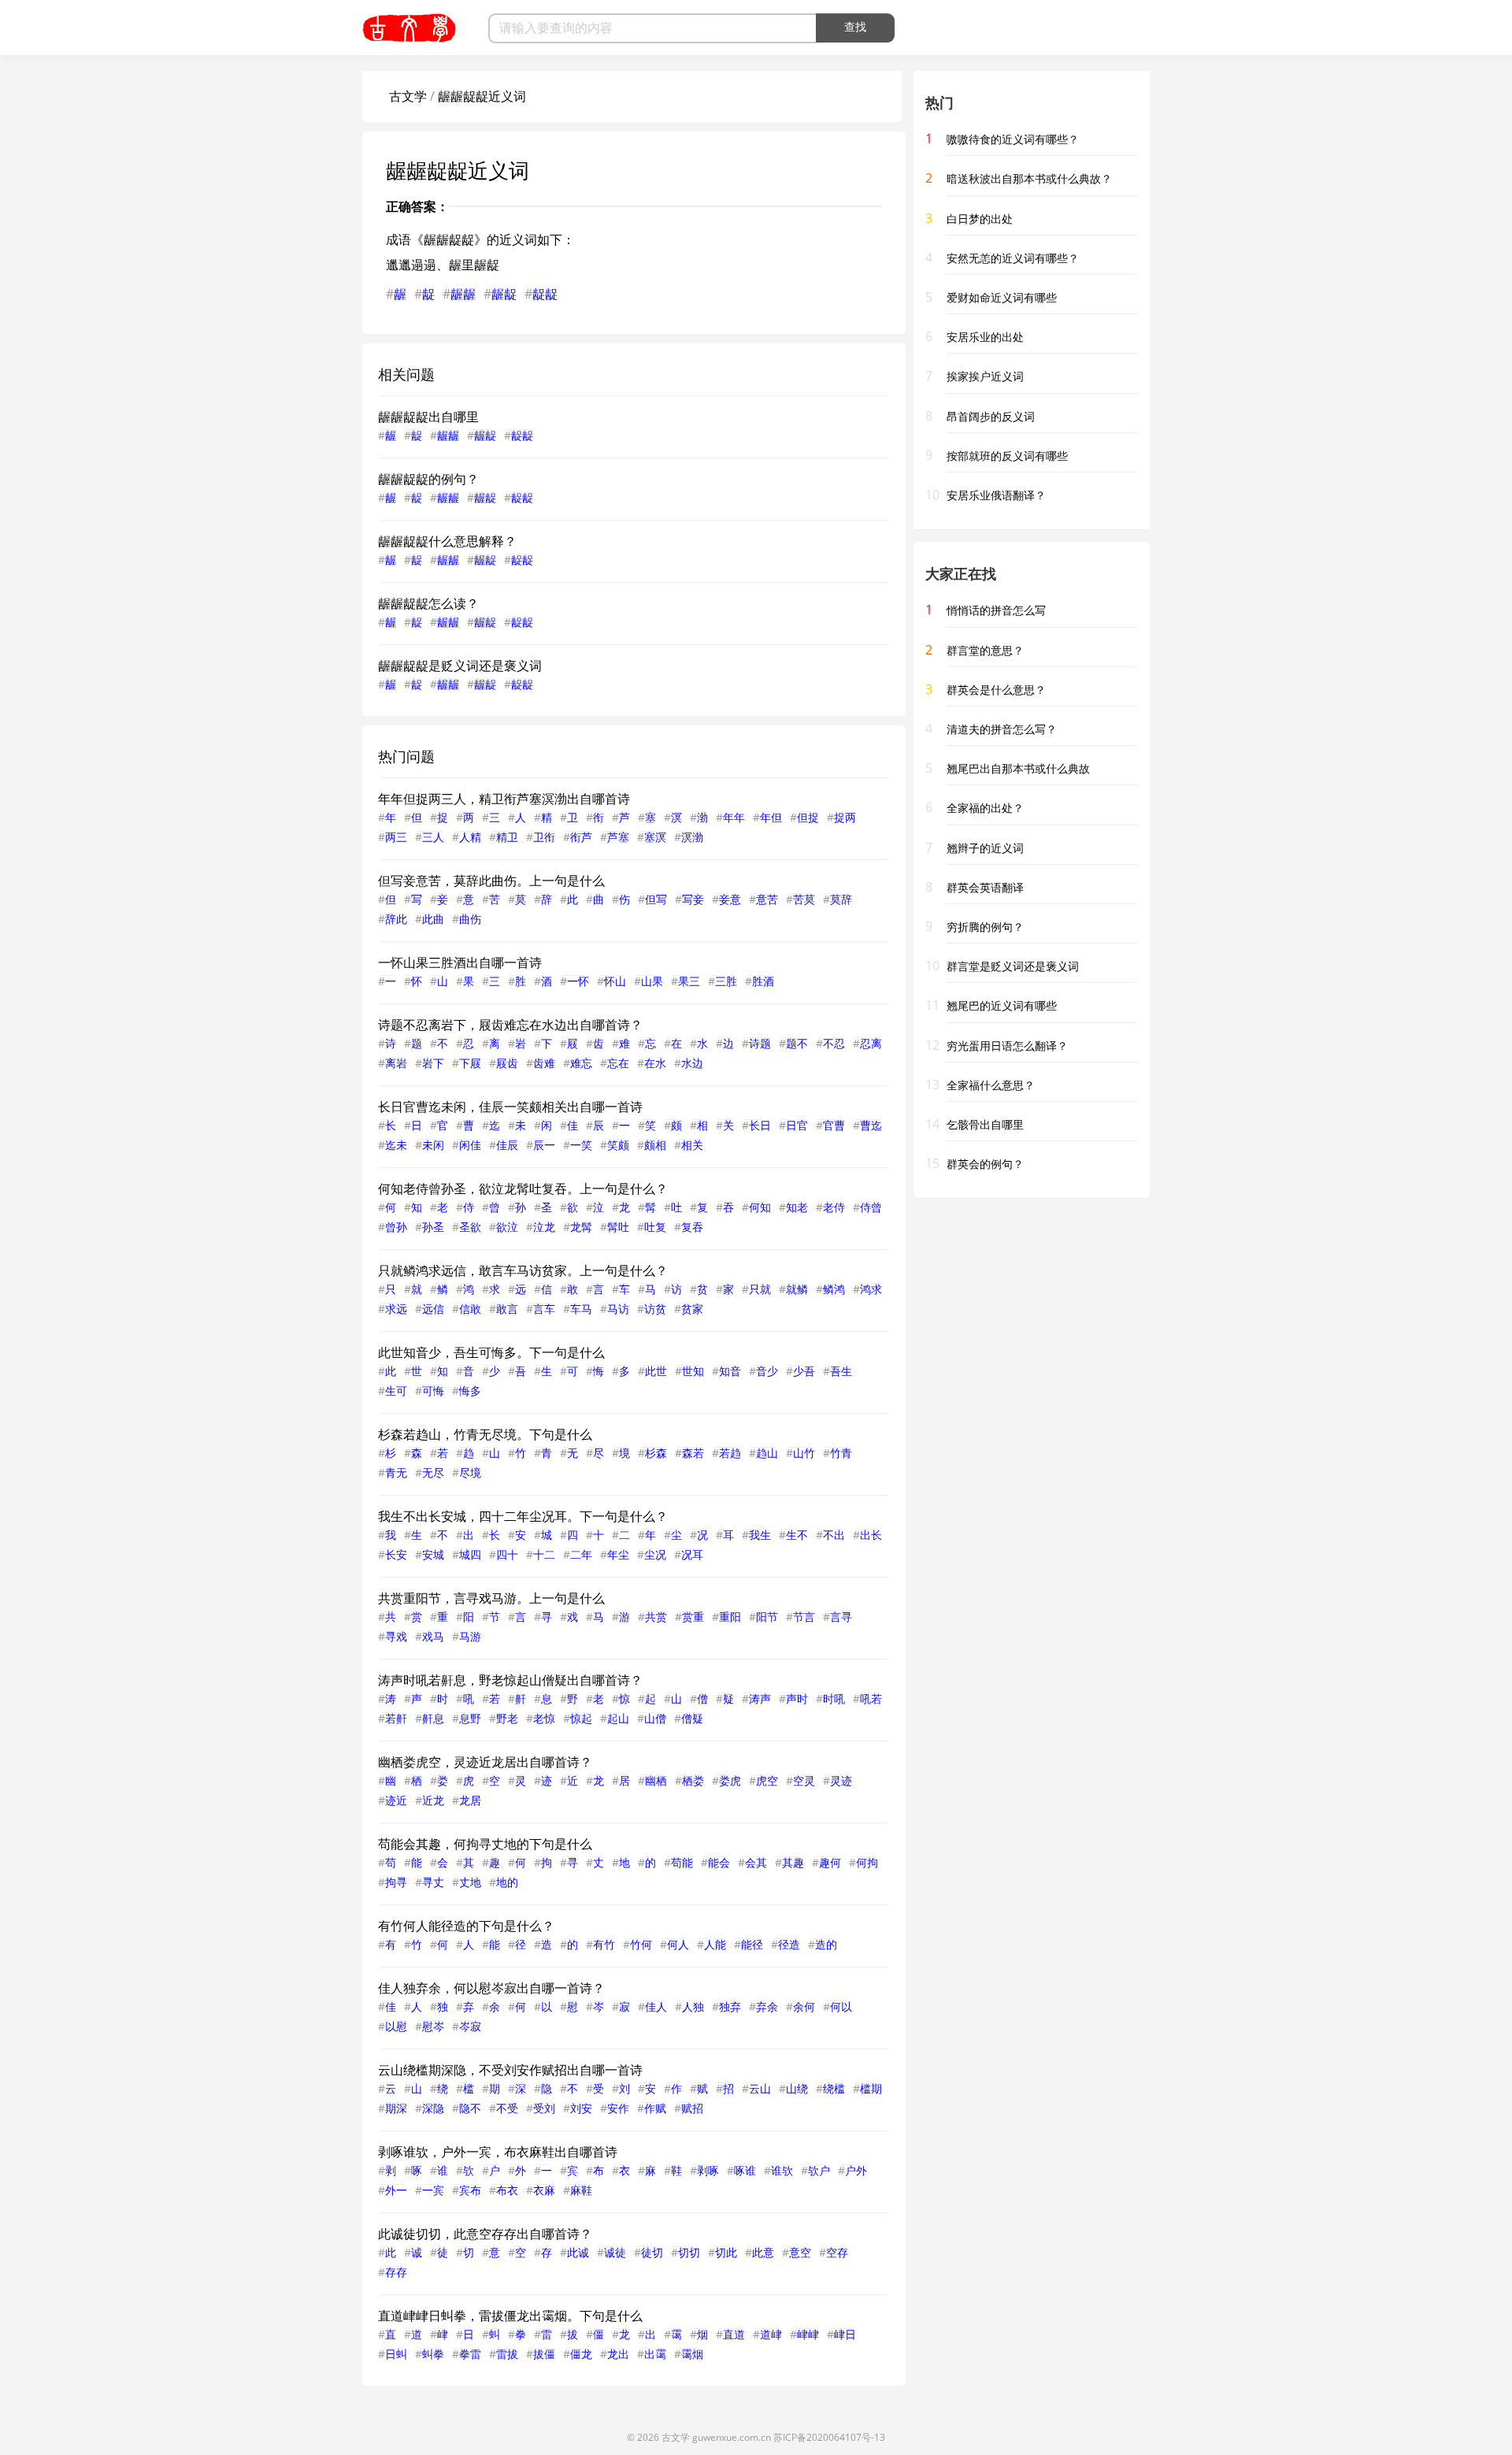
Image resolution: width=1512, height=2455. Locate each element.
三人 (433, 837)
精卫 (507, 837)
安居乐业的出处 (985, 337)
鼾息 (433, 1718)
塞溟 (655, 837)
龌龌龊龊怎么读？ (428, 603)
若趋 (730, 1453)
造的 (826, 1944)
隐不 (470, 2108)
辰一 (544, 1145)
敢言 (507, 1309)
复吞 (692, 1227)
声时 (797, 1698)
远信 (433, 1309)
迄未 (396, 1145)
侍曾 (871, 1207)
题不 (797, 1043)
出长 (871, 1535)
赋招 (692, 2108)
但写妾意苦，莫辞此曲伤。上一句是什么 (491, 881)
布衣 (507, 2190)
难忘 (581, 1063)
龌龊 (504, 294)
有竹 (604, 1944)
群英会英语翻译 (985, 887)
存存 (396, 2272)
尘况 (655, 1554)
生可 (396, 1391)
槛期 (871, 2088)
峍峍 (808, 2334)
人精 (470, 837)
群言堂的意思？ (985, 650)
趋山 (767, 1453)
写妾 (693, 899)
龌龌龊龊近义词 (482, 96)
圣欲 (470, 1227)
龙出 (618, 2354)
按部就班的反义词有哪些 (1007, 456)
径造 (789, 1944)
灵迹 (841, 1780)
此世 (656, 1371)
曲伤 (470, 919)
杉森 (656, 1453)
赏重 (693, 1617)
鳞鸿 (834, 1289)
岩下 (433, 1063)
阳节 (767, 1617)
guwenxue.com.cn (732, 2437)
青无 (396, 1472)
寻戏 (396, 1636)
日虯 (396, 2354)
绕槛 (834, 2088)
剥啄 (708, 2170)
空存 (837, 2252)
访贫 (655, 1309)
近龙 (433, 1800)
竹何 (641, 1944)
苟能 (682, 1862)
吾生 (841, 1371)
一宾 (433, 2190)
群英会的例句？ (985, 1164)
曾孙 (396, 1227)
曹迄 (871, 1125)
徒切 (652, 2252)
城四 (470, 1554)
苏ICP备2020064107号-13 (829, 2437)
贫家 (692, 1309)
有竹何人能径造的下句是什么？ (466, 1926)
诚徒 (615, 2252)
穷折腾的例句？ (985, 927)
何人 (678, 1944)
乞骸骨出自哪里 (985, 1124)
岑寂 (470, 2026)
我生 (760, 1535)
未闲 (433, 1145)
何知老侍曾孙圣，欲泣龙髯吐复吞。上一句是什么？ (523, 1189)
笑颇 (618, 1145)
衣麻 (544, 2190)
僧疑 (692, 1718)
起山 (618, 1718)
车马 (581, 1309)
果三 (689, 981)
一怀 (578, 981)
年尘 (618, 1554)
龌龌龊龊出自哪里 (428, 417)
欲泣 (507, 1227)
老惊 (544, 1718)
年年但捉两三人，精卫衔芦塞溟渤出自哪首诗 (504, 799)
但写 (656, 899)
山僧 (655, 1718)
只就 (760, 1289)
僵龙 (581, 2354)
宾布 (470, 2190)
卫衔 (544, 837)
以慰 (396, 2026)
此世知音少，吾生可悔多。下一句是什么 (491, 1352)
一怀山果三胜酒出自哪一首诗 (460, 962)
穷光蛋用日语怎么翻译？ (1007, 1046)
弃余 (767, 2006)
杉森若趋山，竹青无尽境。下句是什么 (485, 1434)
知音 (730, 1371)
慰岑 (433, 2026)
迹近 (396, 1800)
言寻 (841, 1617)
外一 (396, 2190)
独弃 (730, 2006)
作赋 (655, 2108)
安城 (433, 1554)
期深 (396, 2108)
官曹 (834, 1125)
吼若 (871, 1698)
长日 (760, 1125)
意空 (800, 2252)
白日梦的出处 (980, 219)
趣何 (830, 1862)
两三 (396, 837)
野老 (507, 1718)
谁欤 (782, 2170)
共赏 (656, 1617)
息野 (470, 1718)
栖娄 (693, 1780)
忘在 (618, 1063)
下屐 (470, 1063)
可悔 (433, 1391)
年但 (771, 817)
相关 (692, 1145)
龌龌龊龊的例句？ (428, 479)
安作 (618, 2108)
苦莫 (804, 899)
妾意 (730, 899)
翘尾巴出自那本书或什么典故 (1018, 768)
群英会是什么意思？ (996, 690)
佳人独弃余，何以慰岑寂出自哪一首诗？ (491, 1988)
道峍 (771, 2334)
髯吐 (618, 1227)
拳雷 (470, 2354)
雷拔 (507, 2354)
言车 (544, 1309)
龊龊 (545, 294)
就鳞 (797, 1289)
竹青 (841, 1453)
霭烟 (692, 2354)
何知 (760, 1207)
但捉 (808, 817)
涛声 (760, 1698)
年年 (734, 817)
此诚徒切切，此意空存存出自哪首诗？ (485, 2234)
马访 (618, 1309)
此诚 (578, 2252)
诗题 (760, 1043)
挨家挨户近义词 (985, 376)
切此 (726, 2252)
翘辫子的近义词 (985, 848)
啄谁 (745, 2170)
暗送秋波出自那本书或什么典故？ (1029, 178)
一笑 (581, 1145)
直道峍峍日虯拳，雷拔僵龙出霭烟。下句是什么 (510, 2316)
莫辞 (841, 899)
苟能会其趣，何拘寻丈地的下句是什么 (485, 1844)
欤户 (819, 2170)
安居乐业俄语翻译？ (996, 495)
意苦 (767, 899)
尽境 (470, 1472)
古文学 (408, 96)
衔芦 (581, 837)
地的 (507, 1882)
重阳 (730, 1617)
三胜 (726, 981)
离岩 (396, 1063)
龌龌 (463, 294)
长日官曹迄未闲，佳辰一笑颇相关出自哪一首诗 (510, 1107)
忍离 (871, 1043)
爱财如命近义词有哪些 (1002, 297)
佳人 (656, 2006)
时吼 (834, 1698)
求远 (396, 1309)
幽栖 (656, 1780)
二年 (581, 1554)
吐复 (655, 1227)
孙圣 (433, 1227)
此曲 (433, 919)
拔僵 (544, 2354)
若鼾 (396, 1718)
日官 (797, 1125)
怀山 (615, 981)
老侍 (834, 1207)
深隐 (433, 2108)
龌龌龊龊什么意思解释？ (447, 541)
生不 (797, 1535)
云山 (760, 2088)
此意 (763, 2252)
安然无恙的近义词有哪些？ (1013, 258)
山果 (652, 981)
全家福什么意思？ (991, 1085)
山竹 (804, 1453)
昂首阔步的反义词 (991, 416)
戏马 (433, 1636)
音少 (767, 1371)
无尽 (433, 1472)
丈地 (470, 1882)
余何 (804, 2006)
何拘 (867, 1862)
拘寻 (396, 1882)
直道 (734, 2334)
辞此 (396, 919)
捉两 (845, 817)
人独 (693, 2006)
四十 (507, 1554)
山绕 (797, 2088)
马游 (470, 1636)
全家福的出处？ (985, 808)
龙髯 (581, 1227)
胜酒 (763, 981)
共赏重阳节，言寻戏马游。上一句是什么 (491, 1598)
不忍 (834, 1043)
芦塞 (618, 837)
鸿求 (871, 1289)
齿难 (544, 1063)
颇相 (655, 1145)
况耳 (692, 1554)
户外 (856, 2170)
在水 (655, 1063)
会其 (756, 1862)
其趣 (793, 1862)
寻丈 (433, 1882)
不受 (507, 2108)
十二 (544, 1554)
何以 (841, 2006)
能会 (719, 1862)
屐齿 (507, 1063)
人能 (715, 1944)
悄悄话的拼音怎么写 (996, 610)
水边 (692, 1063)
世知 (693, 1371)
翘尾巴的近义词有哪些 (1002, 1005)
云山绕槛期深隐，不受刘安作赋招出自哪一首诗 (510, 2070)
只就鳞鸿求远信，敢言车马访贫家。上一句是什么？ (523, 1270)
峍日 (845, 2334)
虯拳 (433, 2354)
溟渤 (692, 837)
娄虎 (730, 1780)
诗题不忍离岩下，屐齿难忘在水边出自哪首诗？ (510, 1025)
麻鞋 (581, 2190)
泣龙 (544, 1227)
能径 (752, 1944)
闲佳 (470, 1145)
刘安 (581, 2108)
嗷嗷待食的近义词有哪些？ (1013, 139)
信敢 (470, 1309)
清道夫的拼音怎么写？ (1002, 729)
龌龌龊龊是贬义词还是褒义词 (460, 666)
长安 (396, 1554)
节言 (804, 1617)
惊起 (581, 1718)
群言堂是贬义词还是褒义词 (1013, 966)
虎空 (767, 1780)
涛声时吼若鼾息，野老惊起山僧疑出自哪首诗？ (510, 1680)
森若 (693, 1453)
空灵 (804, 1780)
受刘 (544, 2108)
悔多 (470, 1391)
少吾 (804, 1371)
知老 (797, 1207)
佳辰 (507, 1145)
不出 (834, 1535)
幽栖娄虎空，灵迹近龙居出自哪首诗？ (485, 1762)
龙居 (470, 1800)
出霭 (655, 2354)
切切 (689, 2252)
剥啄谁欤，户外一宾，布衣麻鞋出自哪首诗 (498, 2152)
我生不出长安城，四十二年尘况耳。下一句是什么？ (523, 1516)
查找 (855, 27)
